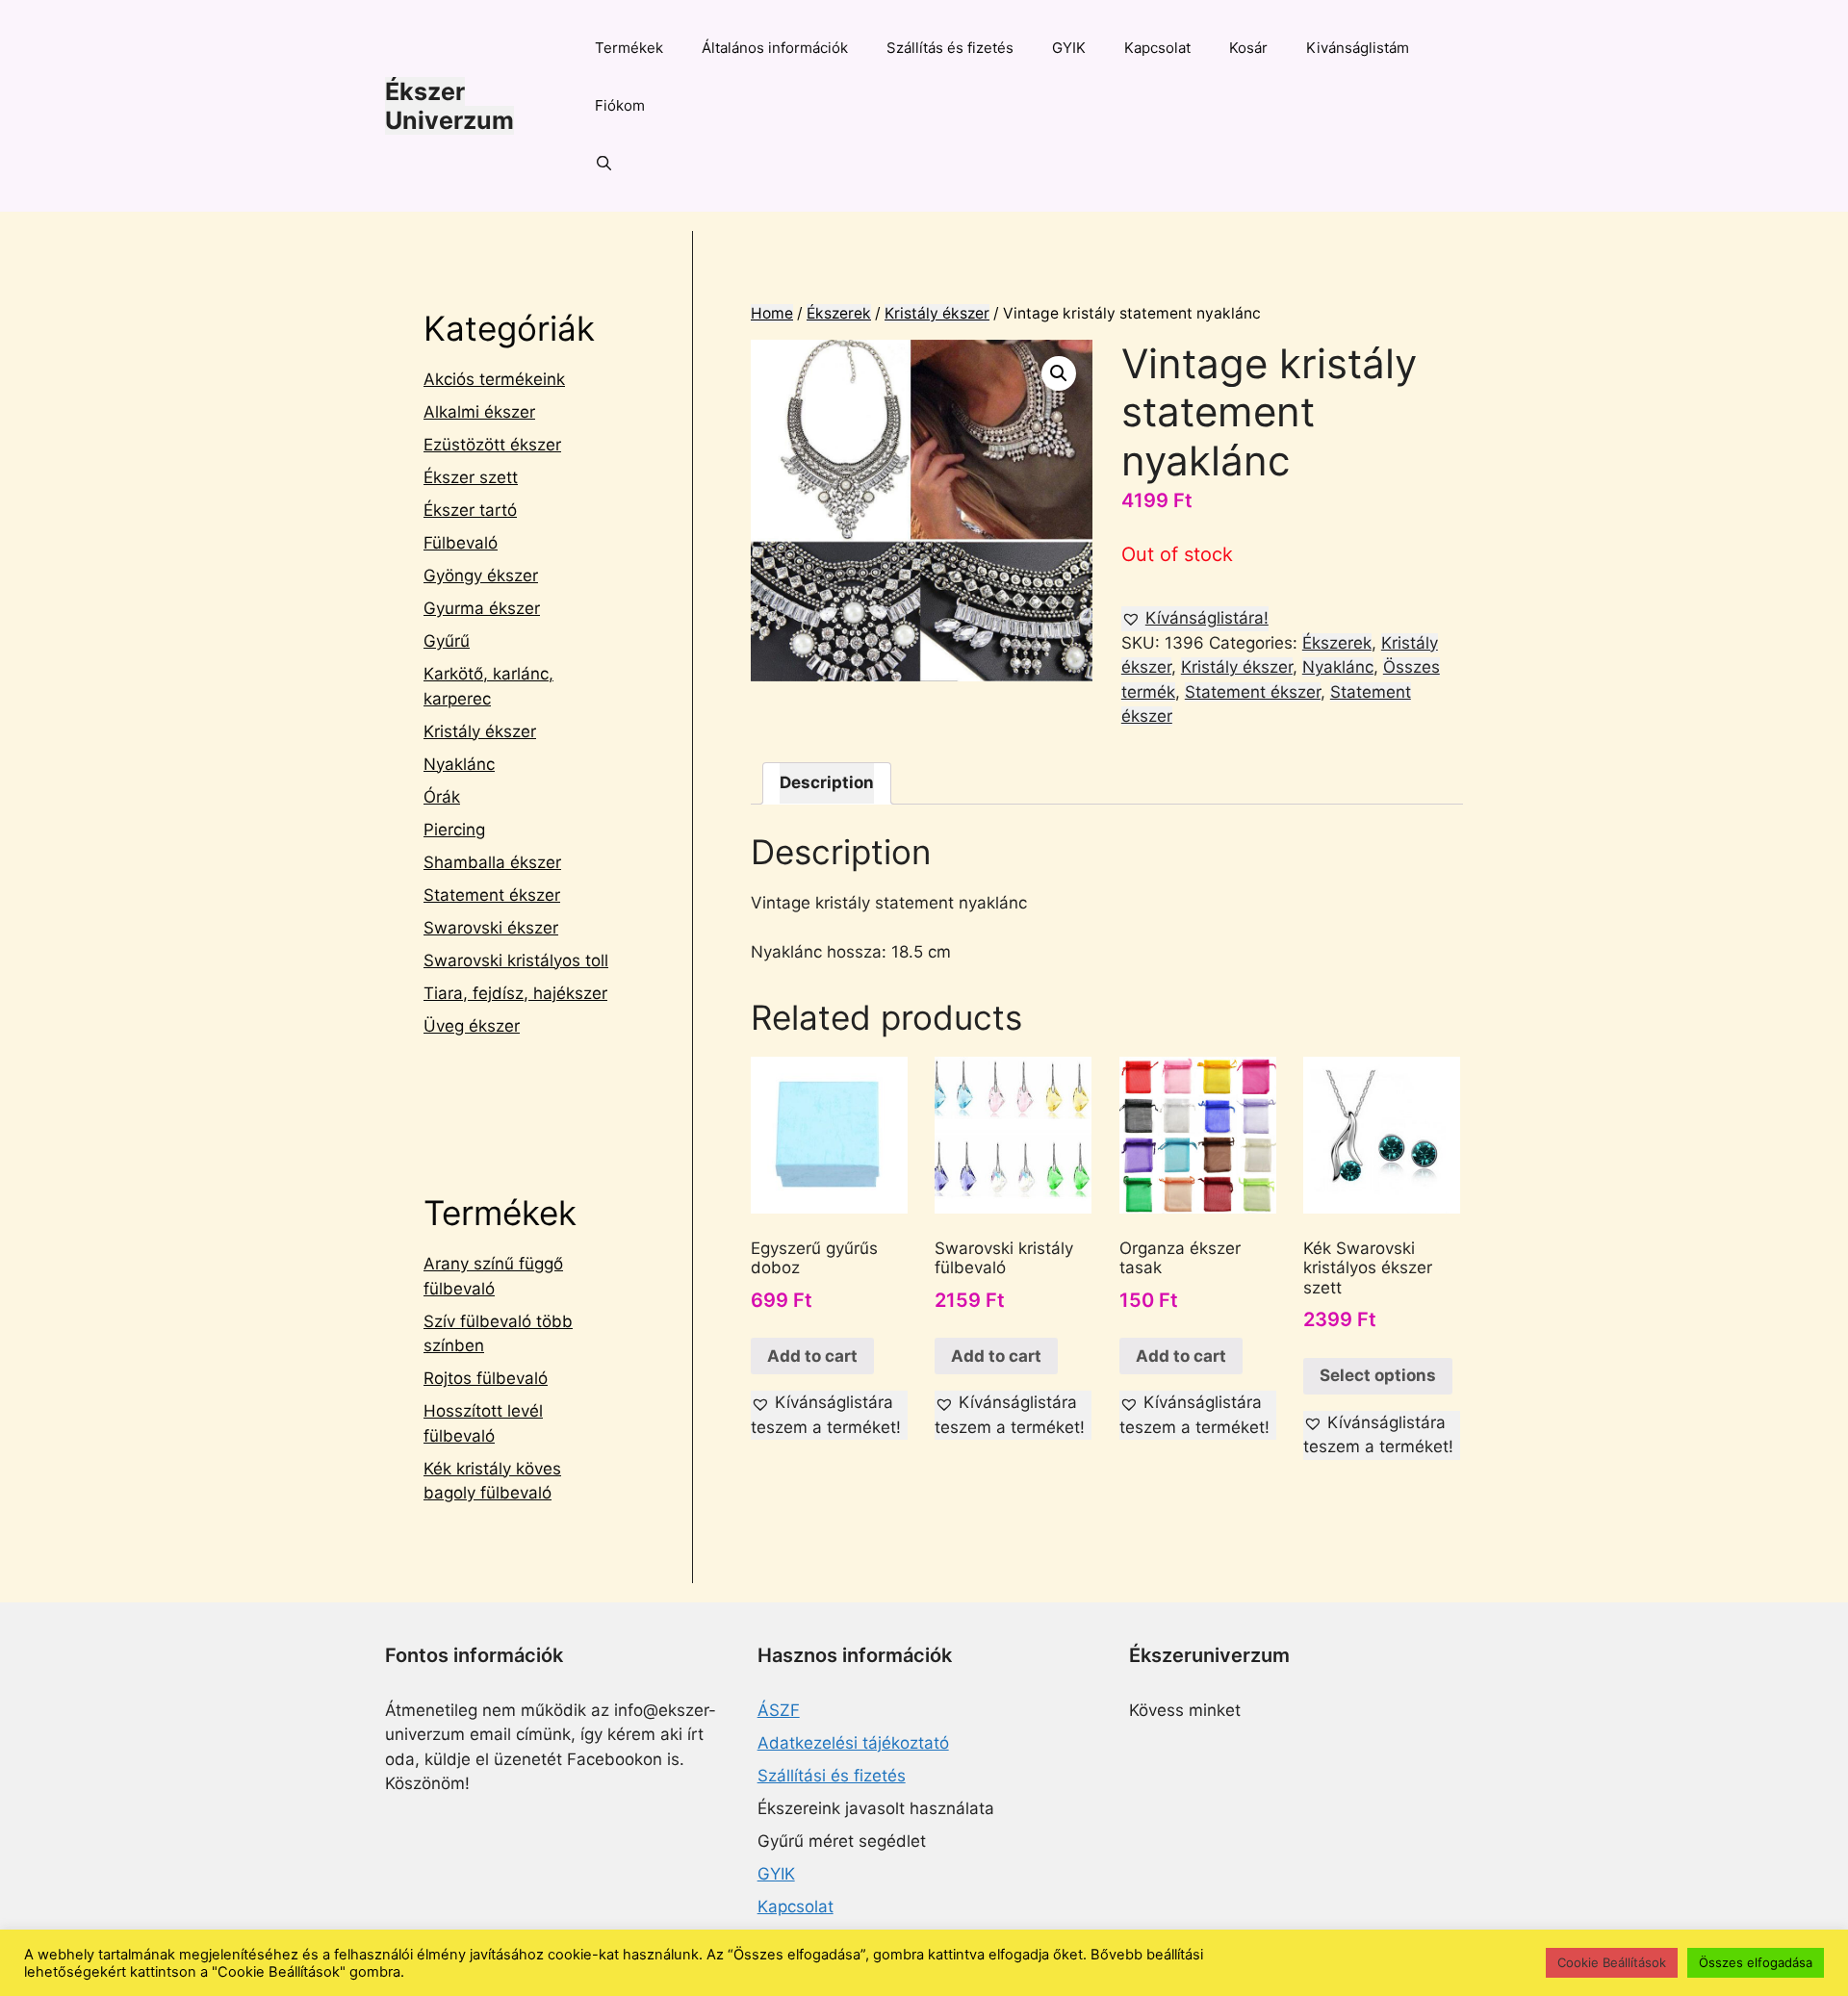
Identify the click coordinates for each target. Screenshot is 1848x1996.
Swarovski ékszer (491, 928)
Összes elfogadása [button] (1756, 1962)
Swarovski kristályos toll (516, 960)
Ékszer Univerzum (449, 106)
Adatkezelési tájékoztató (853, 1743)
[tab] (827, 784)
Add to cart (812, 1356)
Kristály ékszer (937, 313)
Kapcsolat (1157, 48)
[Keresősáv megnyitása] (604, 164)
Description (827, 782)
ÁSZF (779, 1710)
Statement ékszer (1253, 692)
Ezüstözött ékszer (492, 445)
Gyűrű (447, 641)
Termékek (629, 48)
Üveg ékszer (472, 1026)
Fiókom (620, 105)
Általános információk (775, 48)
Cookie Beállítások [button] (1612, 1962)
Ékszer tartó (470, 510)
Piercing (454, 830)
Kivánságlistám (1358, 48)
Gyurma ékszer (482, 608)
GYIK (1069, 48)
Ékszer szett (471, 477)
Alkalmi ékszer (479, 412)
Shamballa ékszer (492, 862)
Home (772, 313)
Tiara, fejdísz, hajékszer (515, 993)
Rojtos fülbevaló (486, 1378)
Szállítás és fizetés (950, 48)
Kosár (1248, 48)
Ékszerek (839, 313)
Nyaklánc (1338, 667)
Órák (442, 797)
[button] (1195, 619)
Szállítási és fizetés (832, 1776)
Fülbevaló (461, 543)
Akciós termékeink (494, 379)
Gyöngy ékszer (481, 576)
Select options (1378, 1375)
